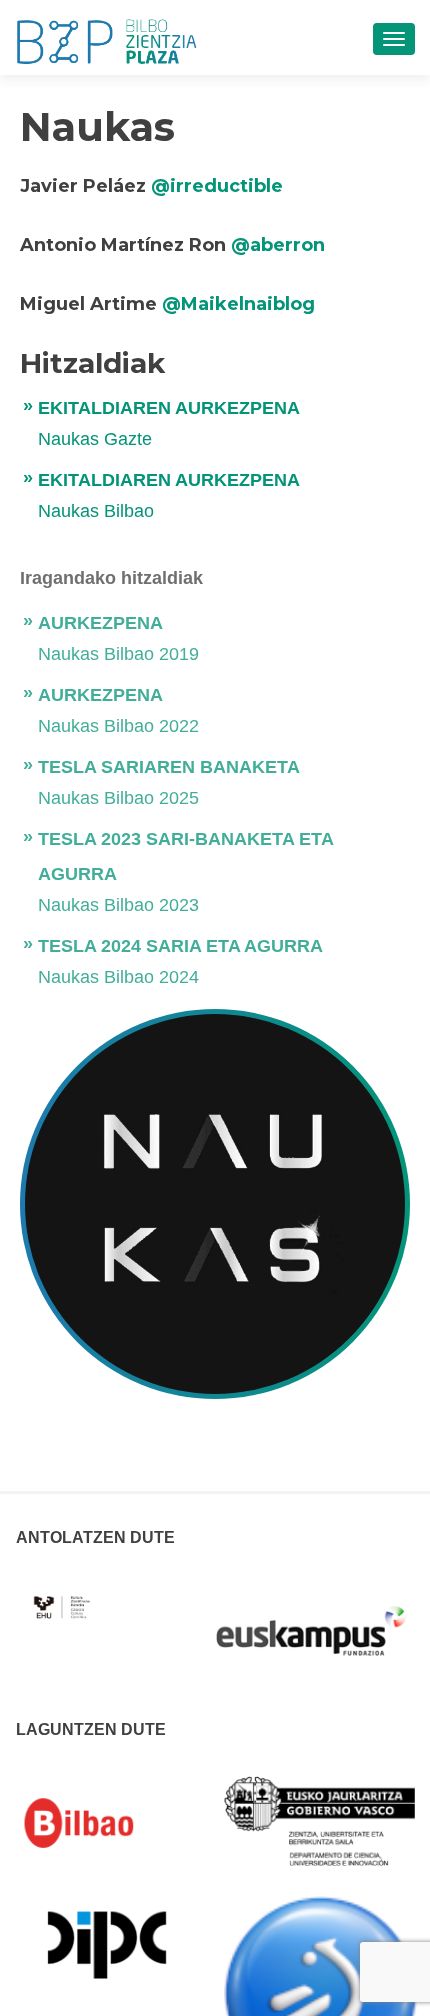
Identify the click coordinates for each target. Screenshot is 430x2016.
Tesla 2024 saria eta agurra (180, 946)
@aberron (278, 245)
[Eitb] (321, 1992)
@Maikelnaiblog (238, 304)
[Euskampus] (311, 1621)
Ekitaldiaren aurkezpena (169, 408)
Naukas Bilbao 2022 (118, 726)
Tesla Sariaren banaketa (169, 767)
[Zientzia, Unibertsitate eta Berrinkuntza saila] (321, 1820)
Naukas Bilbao (96, 511)
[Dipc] (107, 1943)
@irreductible (217, 186)
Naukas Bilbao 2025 (118, 798)
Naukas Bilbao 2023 (118, 905)
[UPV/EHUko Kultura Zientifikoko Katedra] (63, 1596)
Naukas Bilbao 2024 (118, 977)
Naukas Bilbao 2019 (118, 654)
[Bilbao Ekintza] (107, 1823)
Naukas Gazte (95, 439)
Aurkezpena (100, 623)
